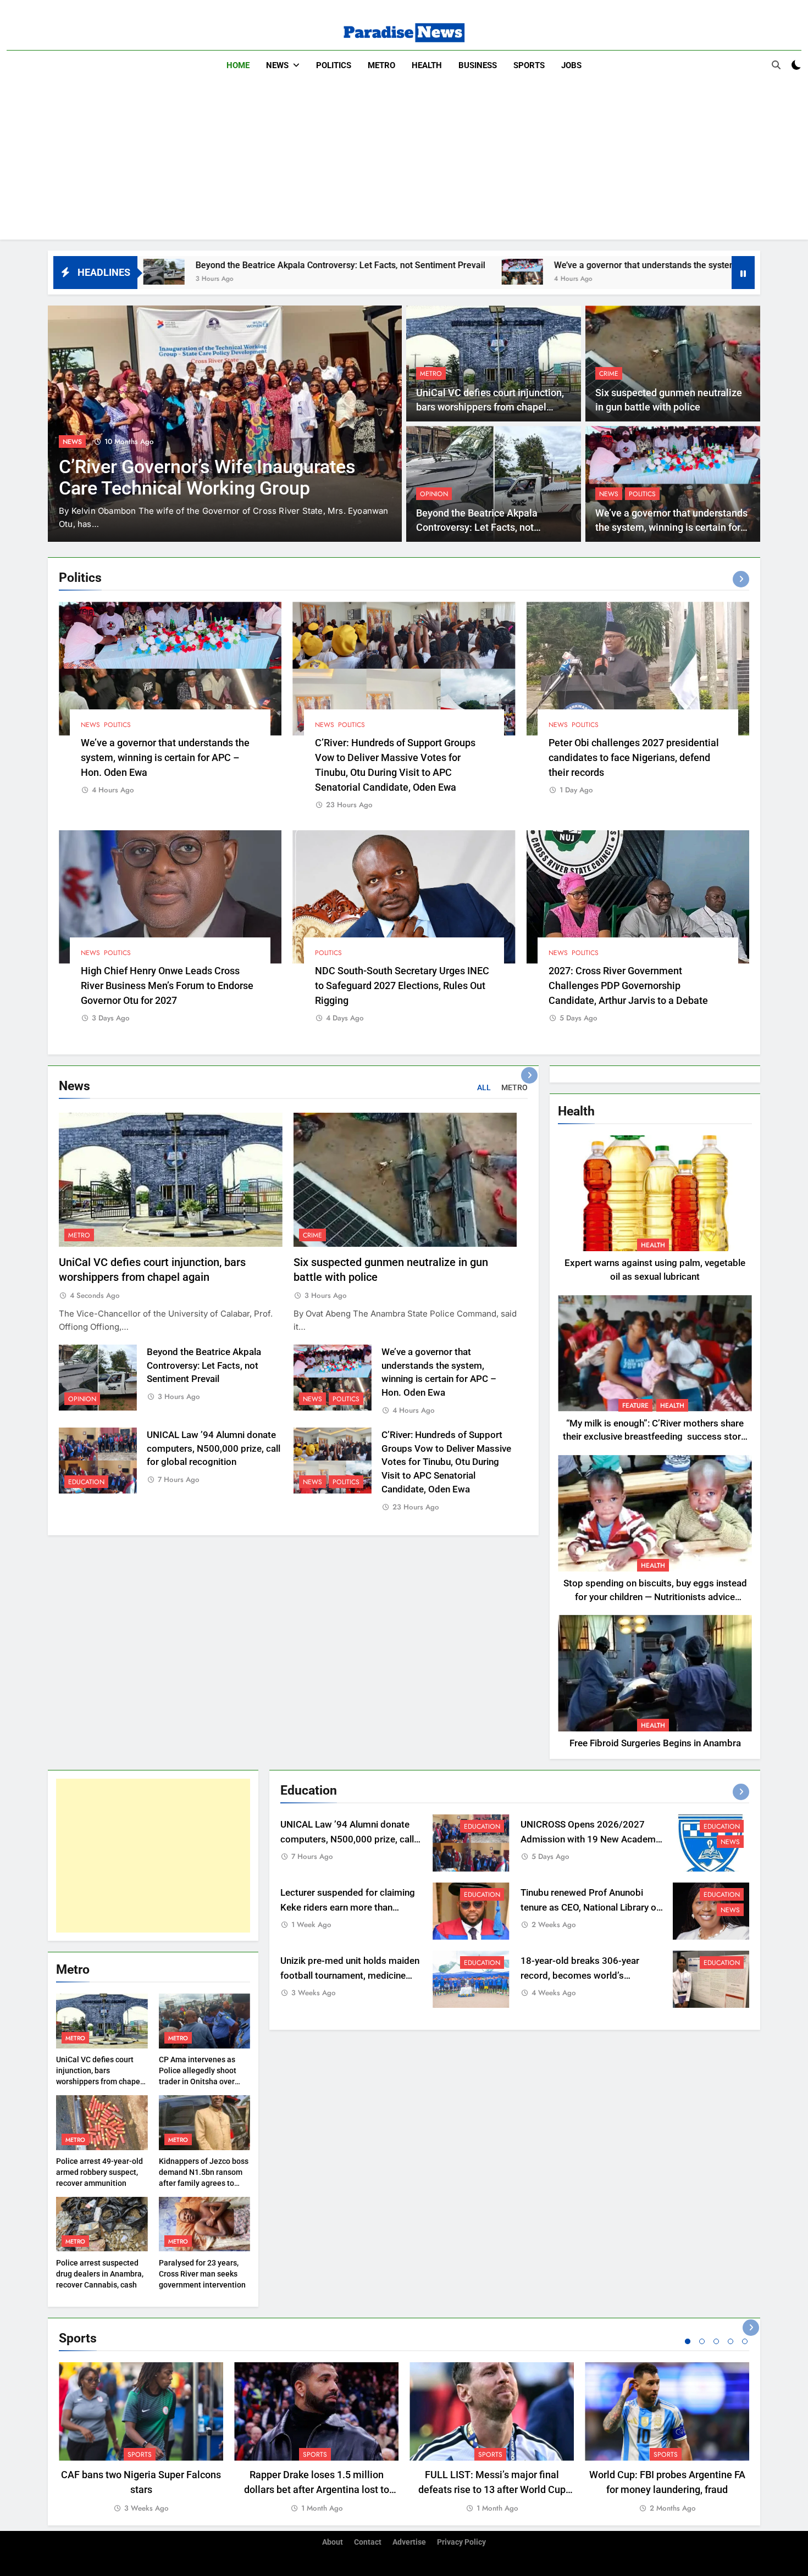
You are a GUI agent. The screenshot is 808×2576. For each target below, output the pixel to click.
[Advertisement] (404, 163)
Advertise (409, 2542)
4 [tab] (730, 2341)
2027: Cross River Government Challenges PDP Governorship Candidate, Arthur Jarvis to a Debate (628, 986)
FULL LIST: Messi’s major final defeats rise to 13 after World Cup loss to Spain (492, 2489)
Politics (334, 65)
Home (238, 65)
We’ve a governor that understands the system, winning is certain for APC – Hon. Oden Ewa (547, 265)
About (333, 2542)
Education (86, 1482)
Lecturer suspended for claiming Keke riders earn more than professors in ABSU (348, 1908)
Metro (381, 65)
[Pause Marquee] (743, 273)
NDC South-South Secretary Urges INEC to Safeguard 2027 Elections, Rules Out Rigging (402, 986)
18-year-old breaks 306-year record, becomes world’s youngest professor (580, 1976)
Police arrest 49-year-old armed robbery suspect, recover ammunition (99, 2172)
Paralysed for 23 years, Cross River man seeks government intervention (202, 2274)
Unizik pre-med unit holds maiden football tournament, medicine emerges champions (350, 1976)
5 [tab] (745, 2341)
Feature (76, 442)
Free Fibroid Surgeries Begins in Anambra (655, 1743)
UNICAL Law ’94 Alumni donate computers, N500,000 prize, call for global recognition (214, 1449)
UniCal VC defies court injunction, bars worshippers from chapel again (490, 407)
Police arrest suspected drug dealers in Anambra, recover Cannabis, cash (100, 2274)
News (277, 65)
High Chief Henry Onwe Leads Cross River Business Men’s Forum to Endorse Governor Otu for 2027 (167, 986)
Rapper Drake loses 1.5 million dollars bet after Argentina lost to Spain (317, 2489)
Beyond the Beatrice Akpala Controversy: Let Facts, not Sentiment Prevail (154, 265)
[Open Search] (776, 65)
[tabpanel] (141, 2438)
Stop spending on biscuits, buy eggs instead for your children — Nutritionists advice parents (655, 1597)
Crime (609, 374)
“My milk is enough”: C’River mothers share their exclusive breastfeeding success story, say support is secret (655, 1437)
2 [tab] (702, 2341)
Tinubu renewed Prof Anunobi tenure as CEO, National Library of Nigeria (590, 1908)
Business (478, 65)
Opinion (434, 494)
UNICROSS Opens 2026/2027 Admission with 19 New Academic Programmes (592, 1839)
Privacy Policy (461, 2542)
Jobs (571, 65)
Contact (368, 2542)
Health (427, 65)
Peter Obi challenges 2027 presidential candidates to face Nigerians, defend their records (634, 757)
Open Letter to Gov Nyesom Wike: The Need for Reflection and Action (204, 478)
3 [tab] (716, 2341)
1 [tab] (688, 2341)
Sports (529, 65)
